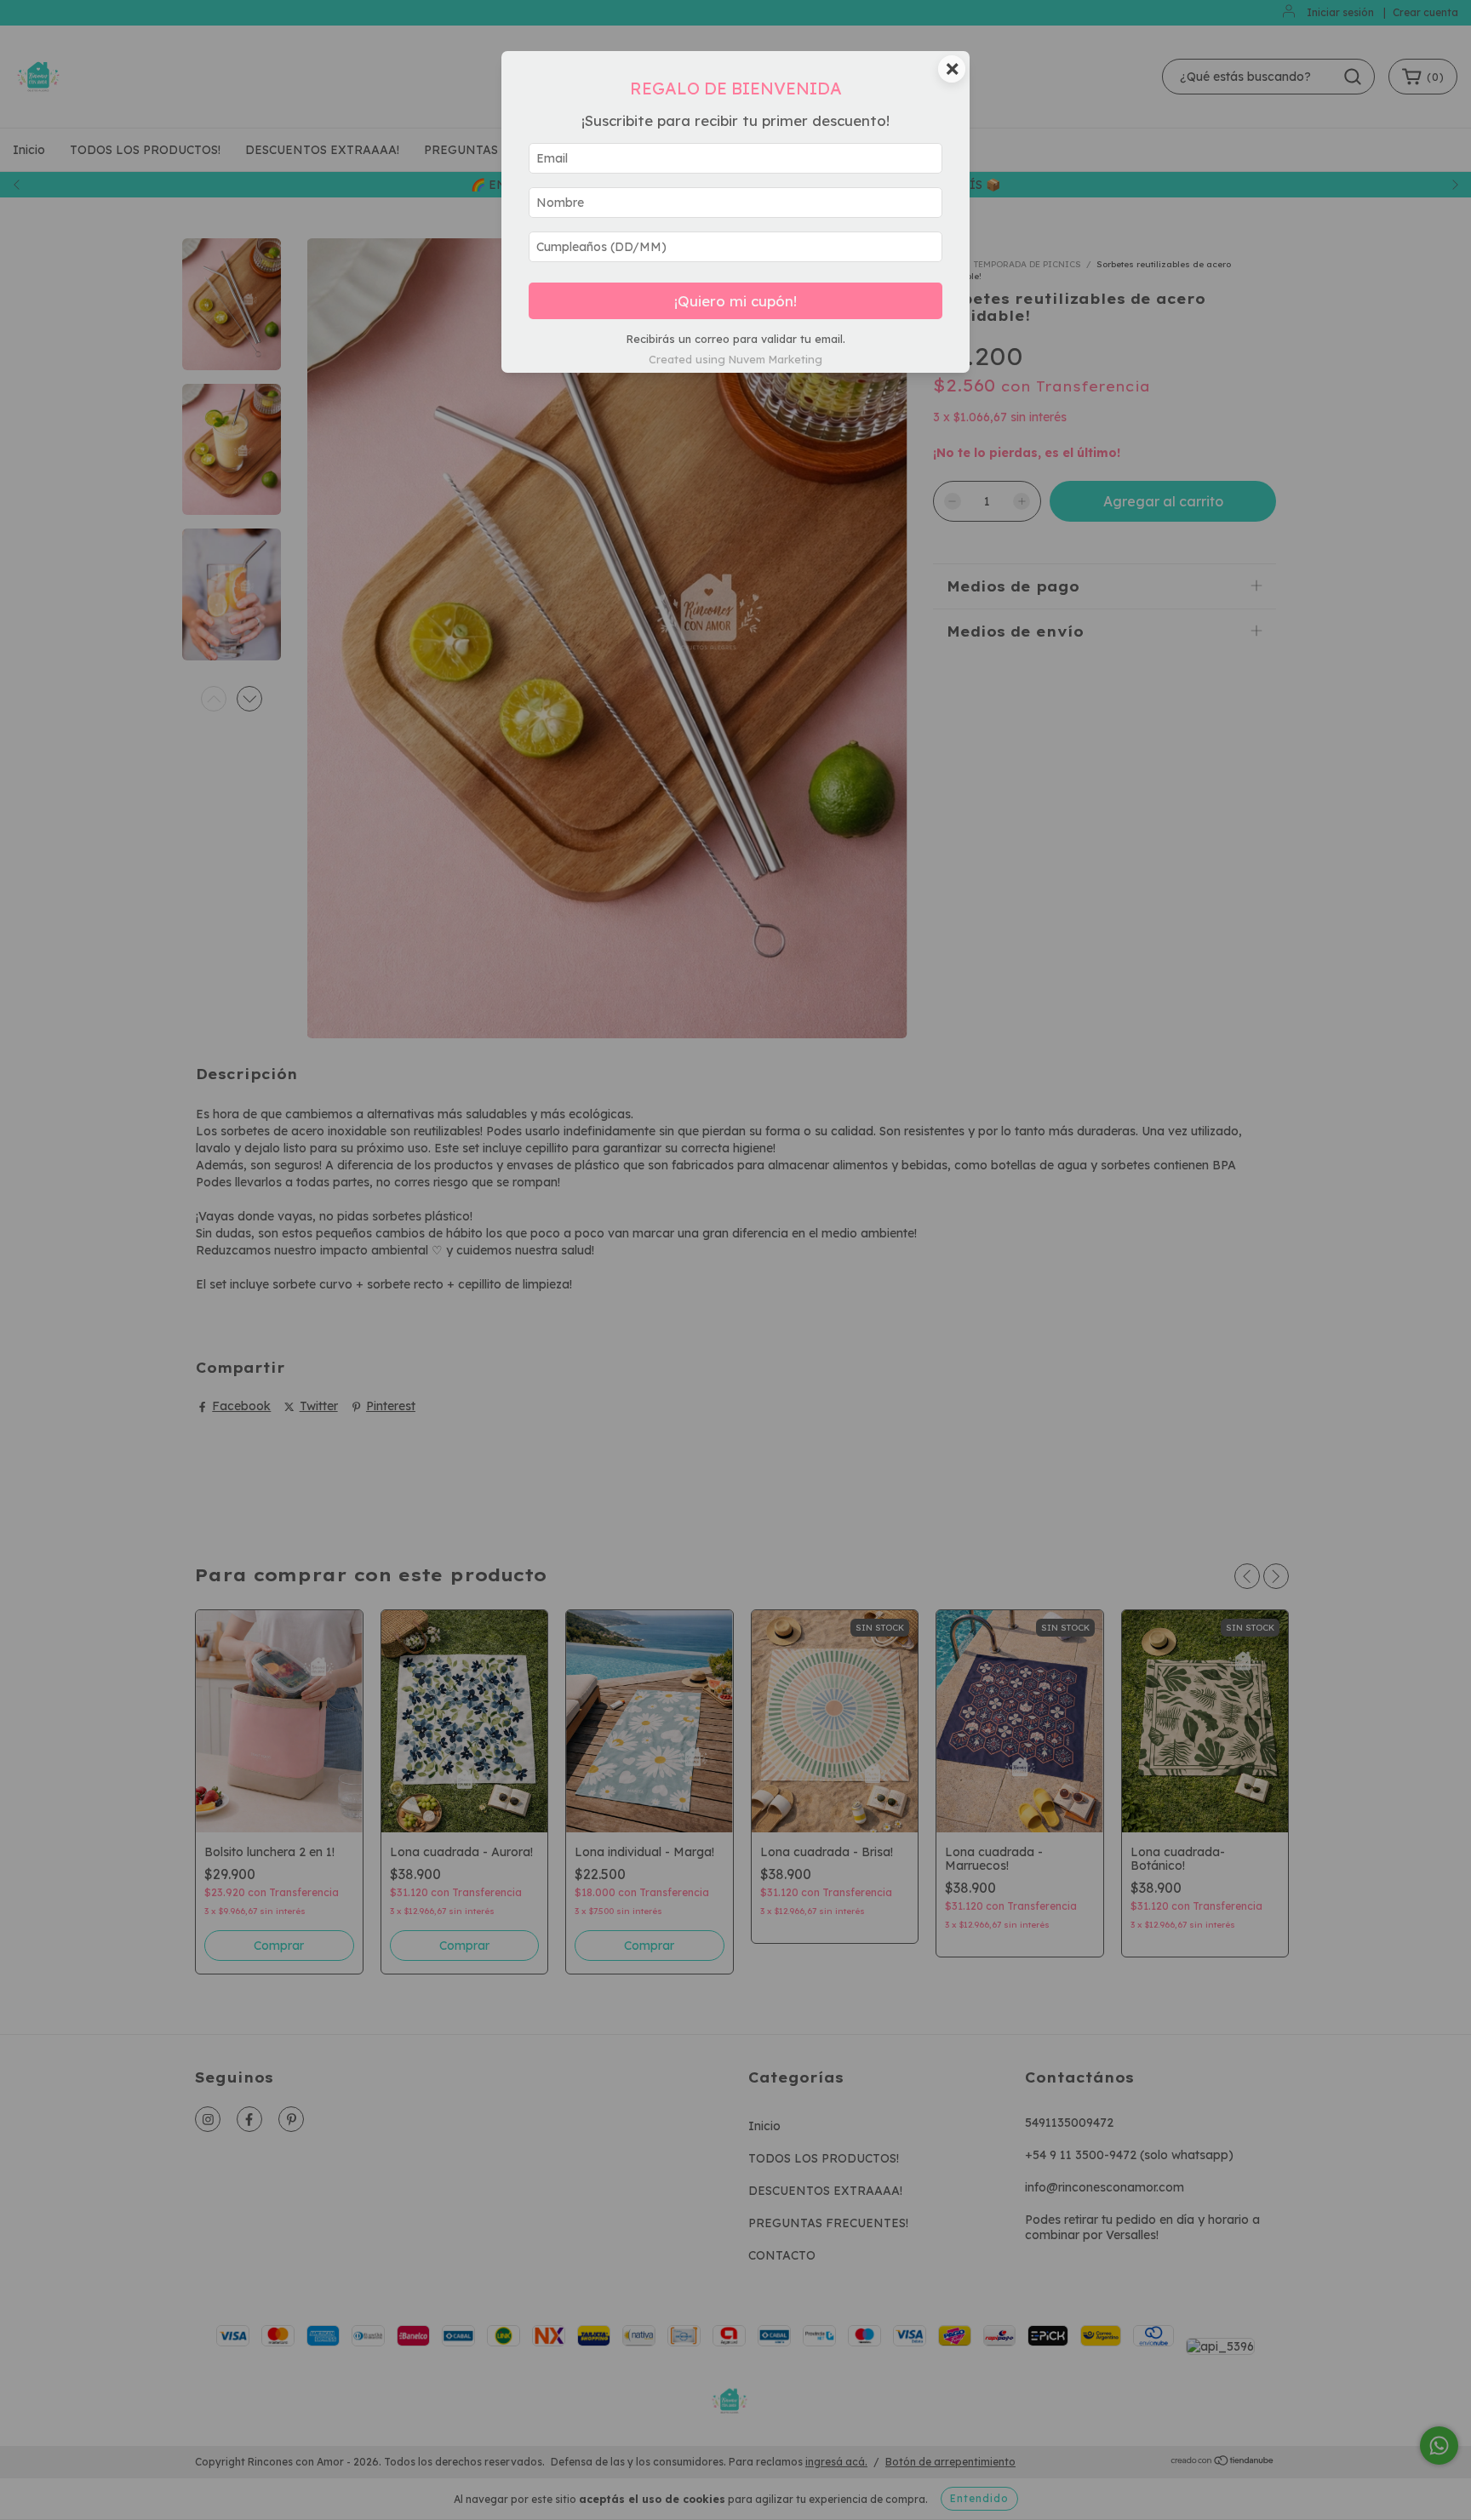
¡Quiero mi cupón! (735, 301)
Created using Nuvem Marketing (735, 359)
